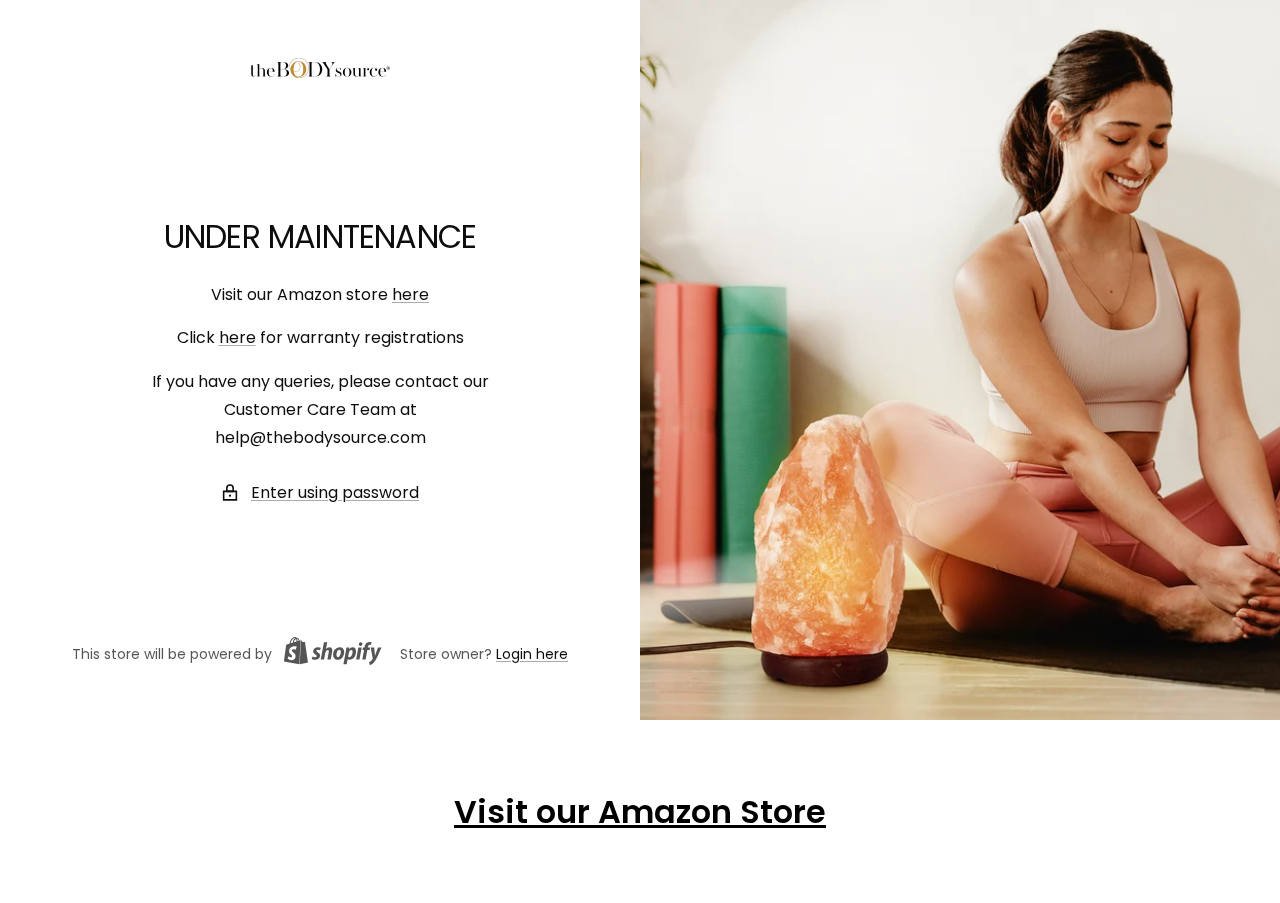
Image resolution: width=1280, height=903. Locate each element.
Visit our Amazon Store (640, 811)
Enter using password (335, 492)
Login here (532, 654)
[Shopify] (327, 654)
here (410, 294)
